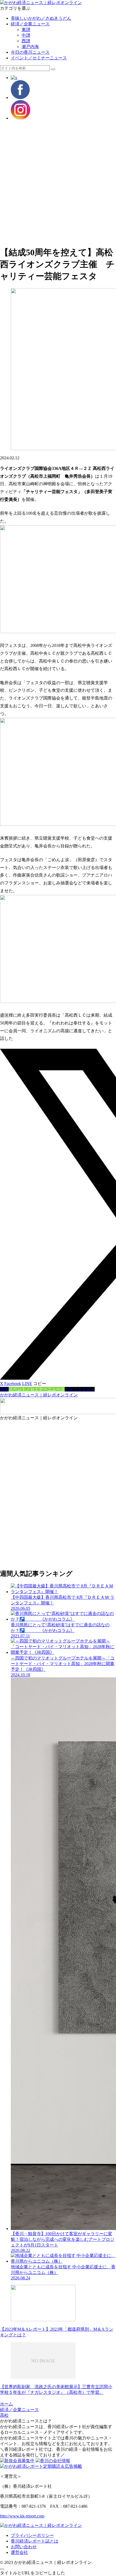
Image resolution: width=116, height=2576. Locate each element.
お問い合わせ (24, 2547)
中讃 (26, 35)
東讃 (26, 30)
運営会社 (19, 2552)
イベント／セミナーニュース (39, 58)
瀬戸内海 (30, 47)
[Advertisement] (58, 183)
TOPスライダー (80, 1389)
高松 (4, 1389)
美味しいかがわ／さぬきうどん (41, 18)
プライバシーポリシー (32, 2535)
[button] (53, 69)
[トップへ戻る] (2, 2569)
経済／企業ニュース (30, 24)
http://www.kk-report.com (22, 2516)
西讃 (26, 41)
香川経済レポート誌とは (35, 2541)
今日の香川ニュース (30, 52)
